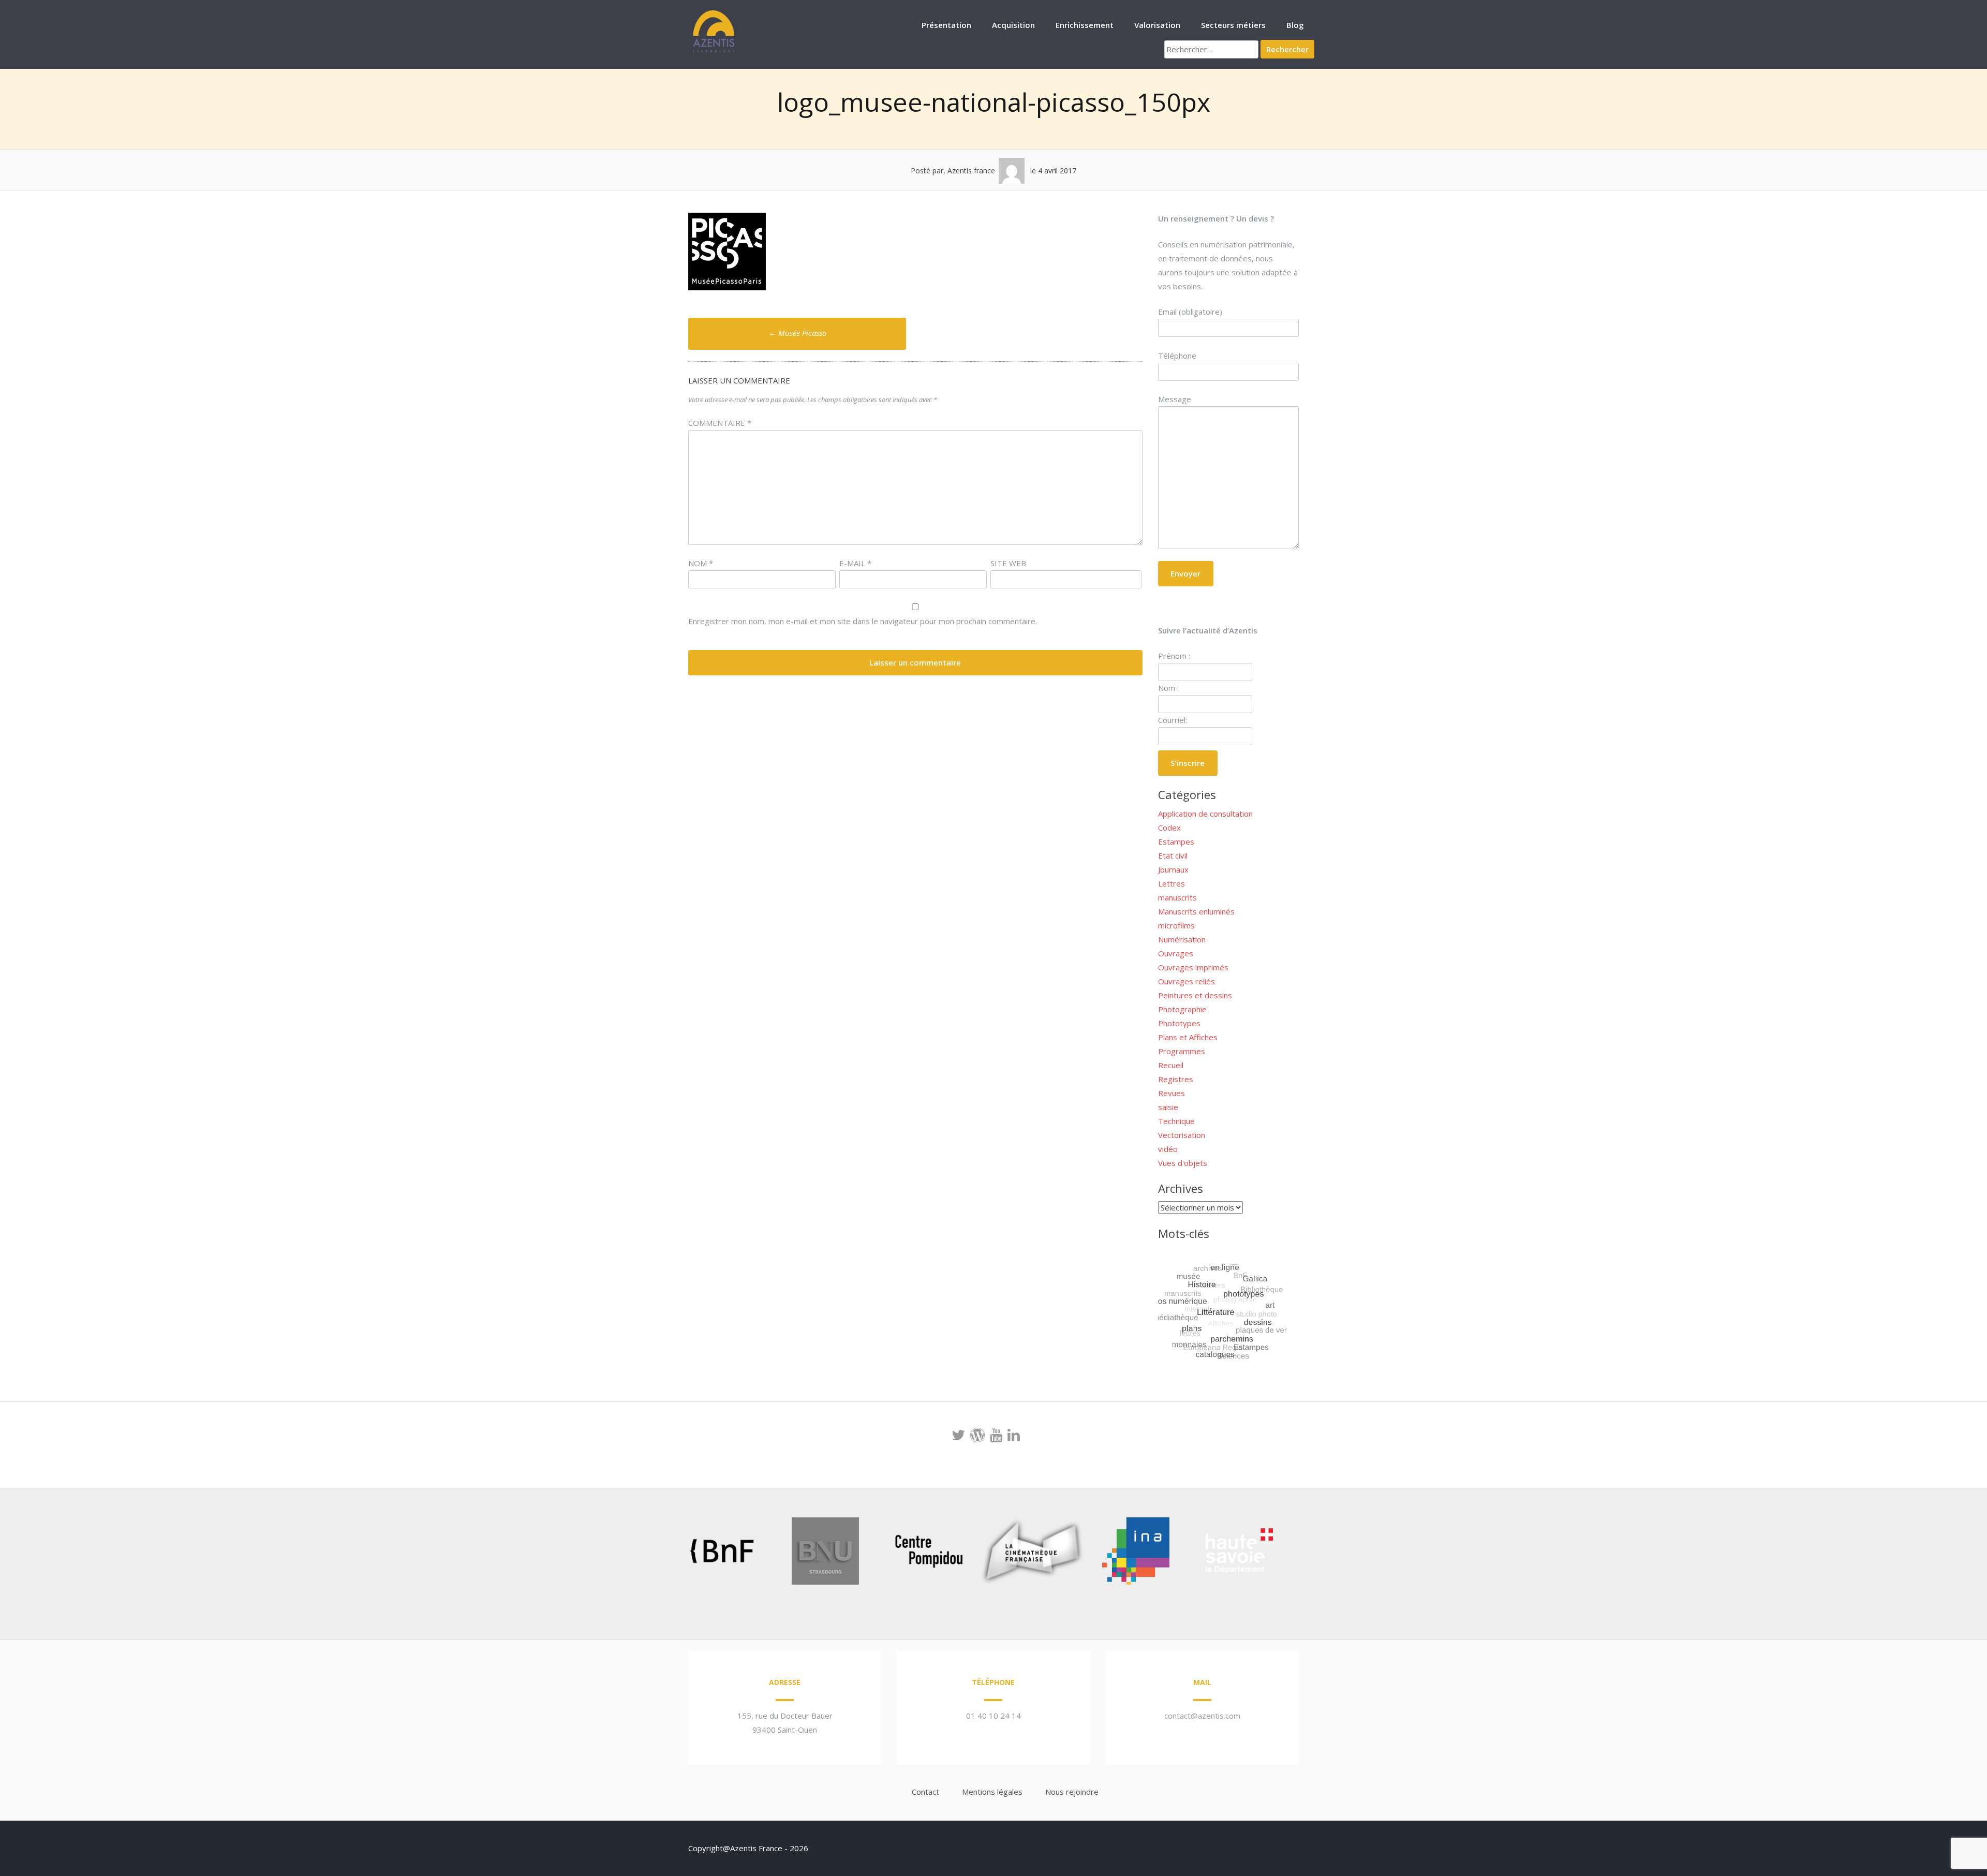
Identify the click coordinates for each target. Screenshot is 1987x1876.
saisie (1168, 1107)
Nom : (1168, 688)
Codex (1169, 828)
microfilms (1176, 925)
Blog (1295, 25)
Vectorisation (1182, 1135)
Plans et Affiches (1188, 1037)
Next (1296, 1553)
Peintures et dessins (1195, 995)
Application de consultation (1205, 814)
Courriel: (1173, 720)
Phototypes (1179, 1023)
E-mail (855, 563)
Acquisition (1013, 25)
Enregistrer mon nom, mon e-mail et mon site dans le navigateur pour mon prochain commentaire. (863, 621)
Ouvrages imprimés (1193, 967)
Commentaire (720, 423)
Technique (1176, 1121)
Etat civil (1173, 855)
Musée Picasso (797, 333)
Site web (1008, 563)
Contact (925, 1792)
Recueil (1171, 1065)
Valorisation (1157, 25)
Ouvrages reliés (1187, 981)
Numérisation (1182, 939)
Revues (1172, 1093)
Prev (665, 1553)
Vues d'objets (1183, 1163)
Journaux (1173, 869)
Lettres (1172, 883)
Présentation (946, 25)
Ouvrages (1176, 953)
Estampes (1176, 841)
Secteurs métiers (1233, 25)
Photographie (1182, 1009)
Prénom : (1174, 656)
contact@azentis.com (1202, 1716)
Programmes (1182, 1051)
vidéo (1168, 1149)
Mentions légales (992, 1792)
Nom (701, 563)
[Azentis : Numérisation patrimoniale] (714, 51)
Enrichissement (1085, 25)
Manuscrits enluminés (1196, 911)
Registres (1176, 1079)
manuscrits (1177, 897)
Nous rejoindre (1072, 1792)
